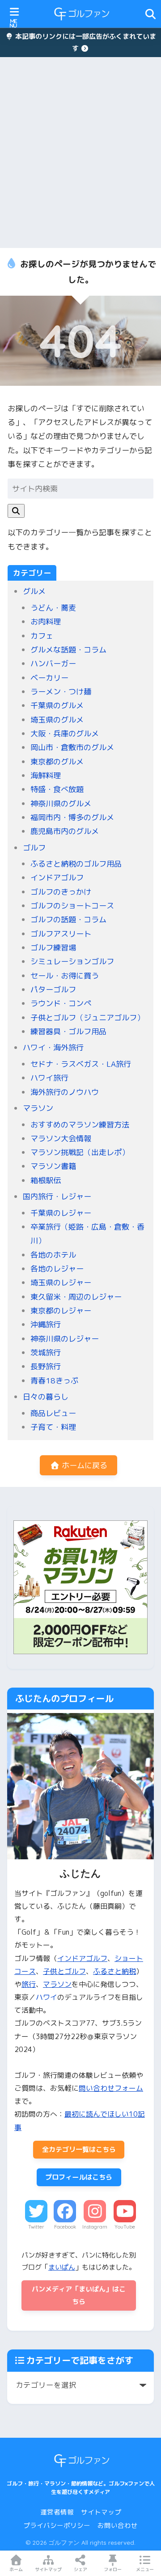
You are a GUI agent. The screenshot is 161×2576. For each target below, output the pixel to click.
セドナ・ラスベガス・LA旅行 (81, 1064)
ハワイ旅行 (49, 1078)
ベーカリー (49, 678)
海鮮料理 (46, 775)
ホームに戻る (83, 1465)
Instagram (95, 2227)
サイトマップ (101, 2512)
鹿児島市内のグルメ (65, 831)
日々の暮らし (46, 1397)
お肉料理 (46, 621)
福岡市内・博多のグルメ (72, 817)
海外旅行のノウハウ (65, 1092)
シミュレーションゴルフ (72, 961)
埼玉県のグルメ (57, 720)
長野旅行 (46, 1366)
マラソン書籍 (53, 1166)
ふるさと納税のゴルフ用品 (76, 864)
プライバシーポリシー (57, 2525)
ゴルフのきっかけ (61, 892)
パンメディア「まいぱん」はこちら (79, 2295)
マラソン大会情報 (61, 1138)
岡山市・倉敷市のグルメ (72, 747)
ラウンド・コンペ (61, 1003)
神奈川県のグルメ (61, 803)
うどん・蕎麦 (53, 608)
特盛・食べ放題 (57, 789)
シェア (80, 2569)
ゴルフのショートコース (72, 906)
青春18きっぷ (54, 1381)
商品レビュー (53, 1413)
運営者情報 (57, 2512)
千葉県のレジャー (61, 1213)
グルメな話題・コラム (68, 650)
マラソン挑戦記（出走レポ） (80, 1152)
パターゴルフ (53, 989)
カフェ (42, 636)
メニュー (145, 2569)
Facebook (65, 2227)
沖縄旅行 (46, 1324)
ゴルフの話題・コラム (68, 919)
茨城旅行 (46, 1352)
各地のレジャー (57, 1269)
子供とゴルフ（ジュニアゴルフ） (87, 1018)
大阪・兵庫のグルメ (65, 733)
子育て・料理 (53, 1427)
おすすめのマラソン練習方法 (80, 1125)
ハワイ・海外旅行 (53, 1047)
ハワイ (47, 1997)
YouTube (125, 2227)
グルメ (34, 591)
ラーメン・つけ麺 (61, 691)
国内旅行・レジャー (57, 1196)
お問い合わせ (118, 2525)
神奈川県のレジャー (65, 1339)
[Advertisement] (80, 153)
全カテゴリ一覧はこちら (79, 2149)
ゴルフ (34, 848)
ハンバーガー (53, 663)
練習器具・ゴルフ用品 (68, 1031)
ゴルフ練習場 (53, 947)
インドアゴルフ (57, 877)
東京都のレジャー (61, 1311)
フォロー (113, 2569)
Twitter (36, 2227)
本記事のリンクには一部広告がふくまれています (85, 42)
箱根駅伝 (46, 1180)
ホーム (16, 2569)
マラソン (38, 1108)
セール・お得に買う (65, 976)
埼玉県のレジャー (61, 1282)
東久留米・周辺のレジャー (76, 1297)
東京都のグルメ (57, 762)
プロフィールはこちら (79, 2177)
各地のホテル (53, 1255)
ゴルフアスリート (61, 934)
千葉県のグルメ (57, 705)
